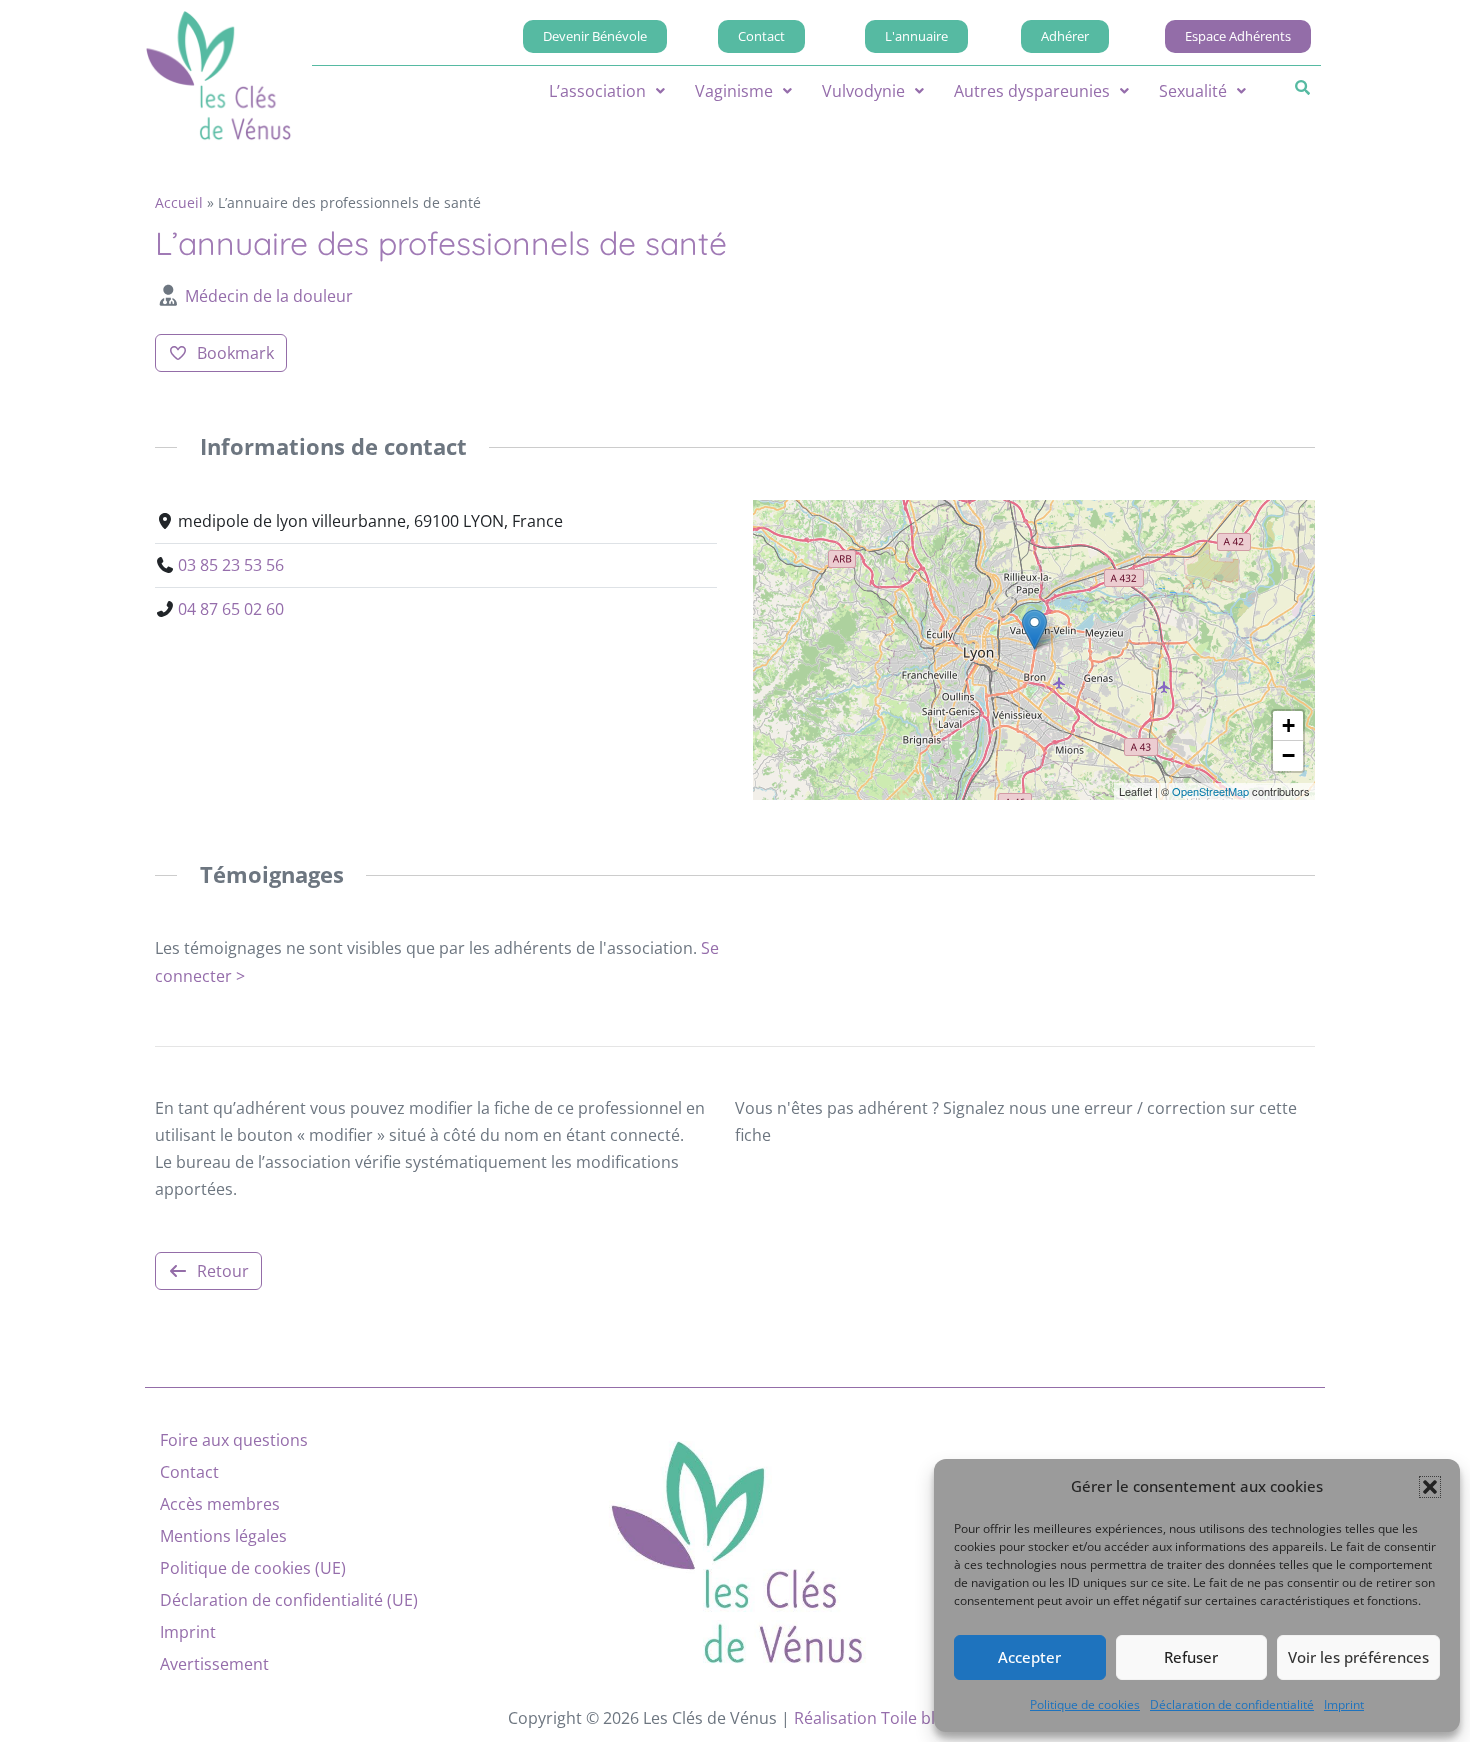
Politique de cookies (1085, 1704)
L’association (597, 91)
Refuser (1191, 1657)
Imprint (1344, 1704)
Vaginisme (734, 91)
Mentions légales (223, 1536)
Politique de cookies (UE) (253, 1568)
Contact (189, 1472)
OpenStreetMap (1210, 791)
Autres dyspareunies (1032, 91)
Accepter (1029, 1657)
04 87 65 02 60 (231, 609)
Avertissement (214, 1664)
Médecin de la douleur (269, 296)
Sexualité (1193, 91)
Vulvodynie (863, 91)
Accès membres (220, 1504)
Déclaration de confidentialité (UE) (289, 1600)
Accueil (179, 202)
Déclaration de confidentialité (1232, 1704)
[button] (1430, 1487)
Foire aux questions (234, 1440)
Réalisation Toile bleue (878, 1718)
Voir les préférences (1358, 1657)
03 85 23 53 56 (231, 565)
